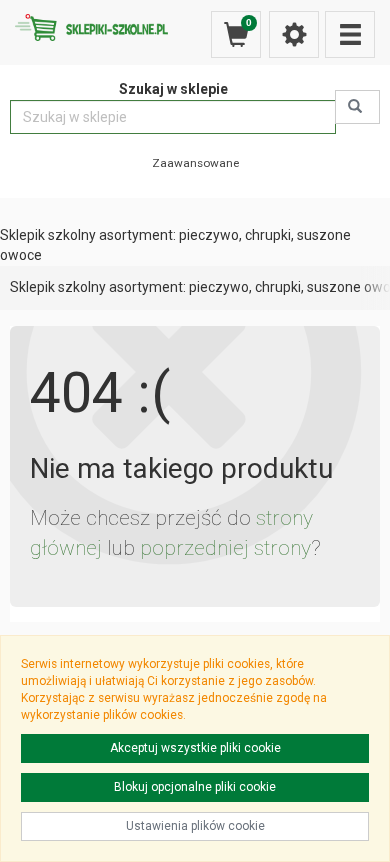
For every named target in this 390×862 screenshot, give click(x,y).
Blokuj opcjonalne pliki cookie (195, 787)
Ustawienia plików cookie (195, 826)
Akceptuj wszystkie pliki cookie (195, 748)
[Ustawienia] (294, 34)
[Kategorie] (350, 34)
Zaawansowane (195, 163)
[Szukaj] (357, 107)
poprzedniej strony (225, 548)
